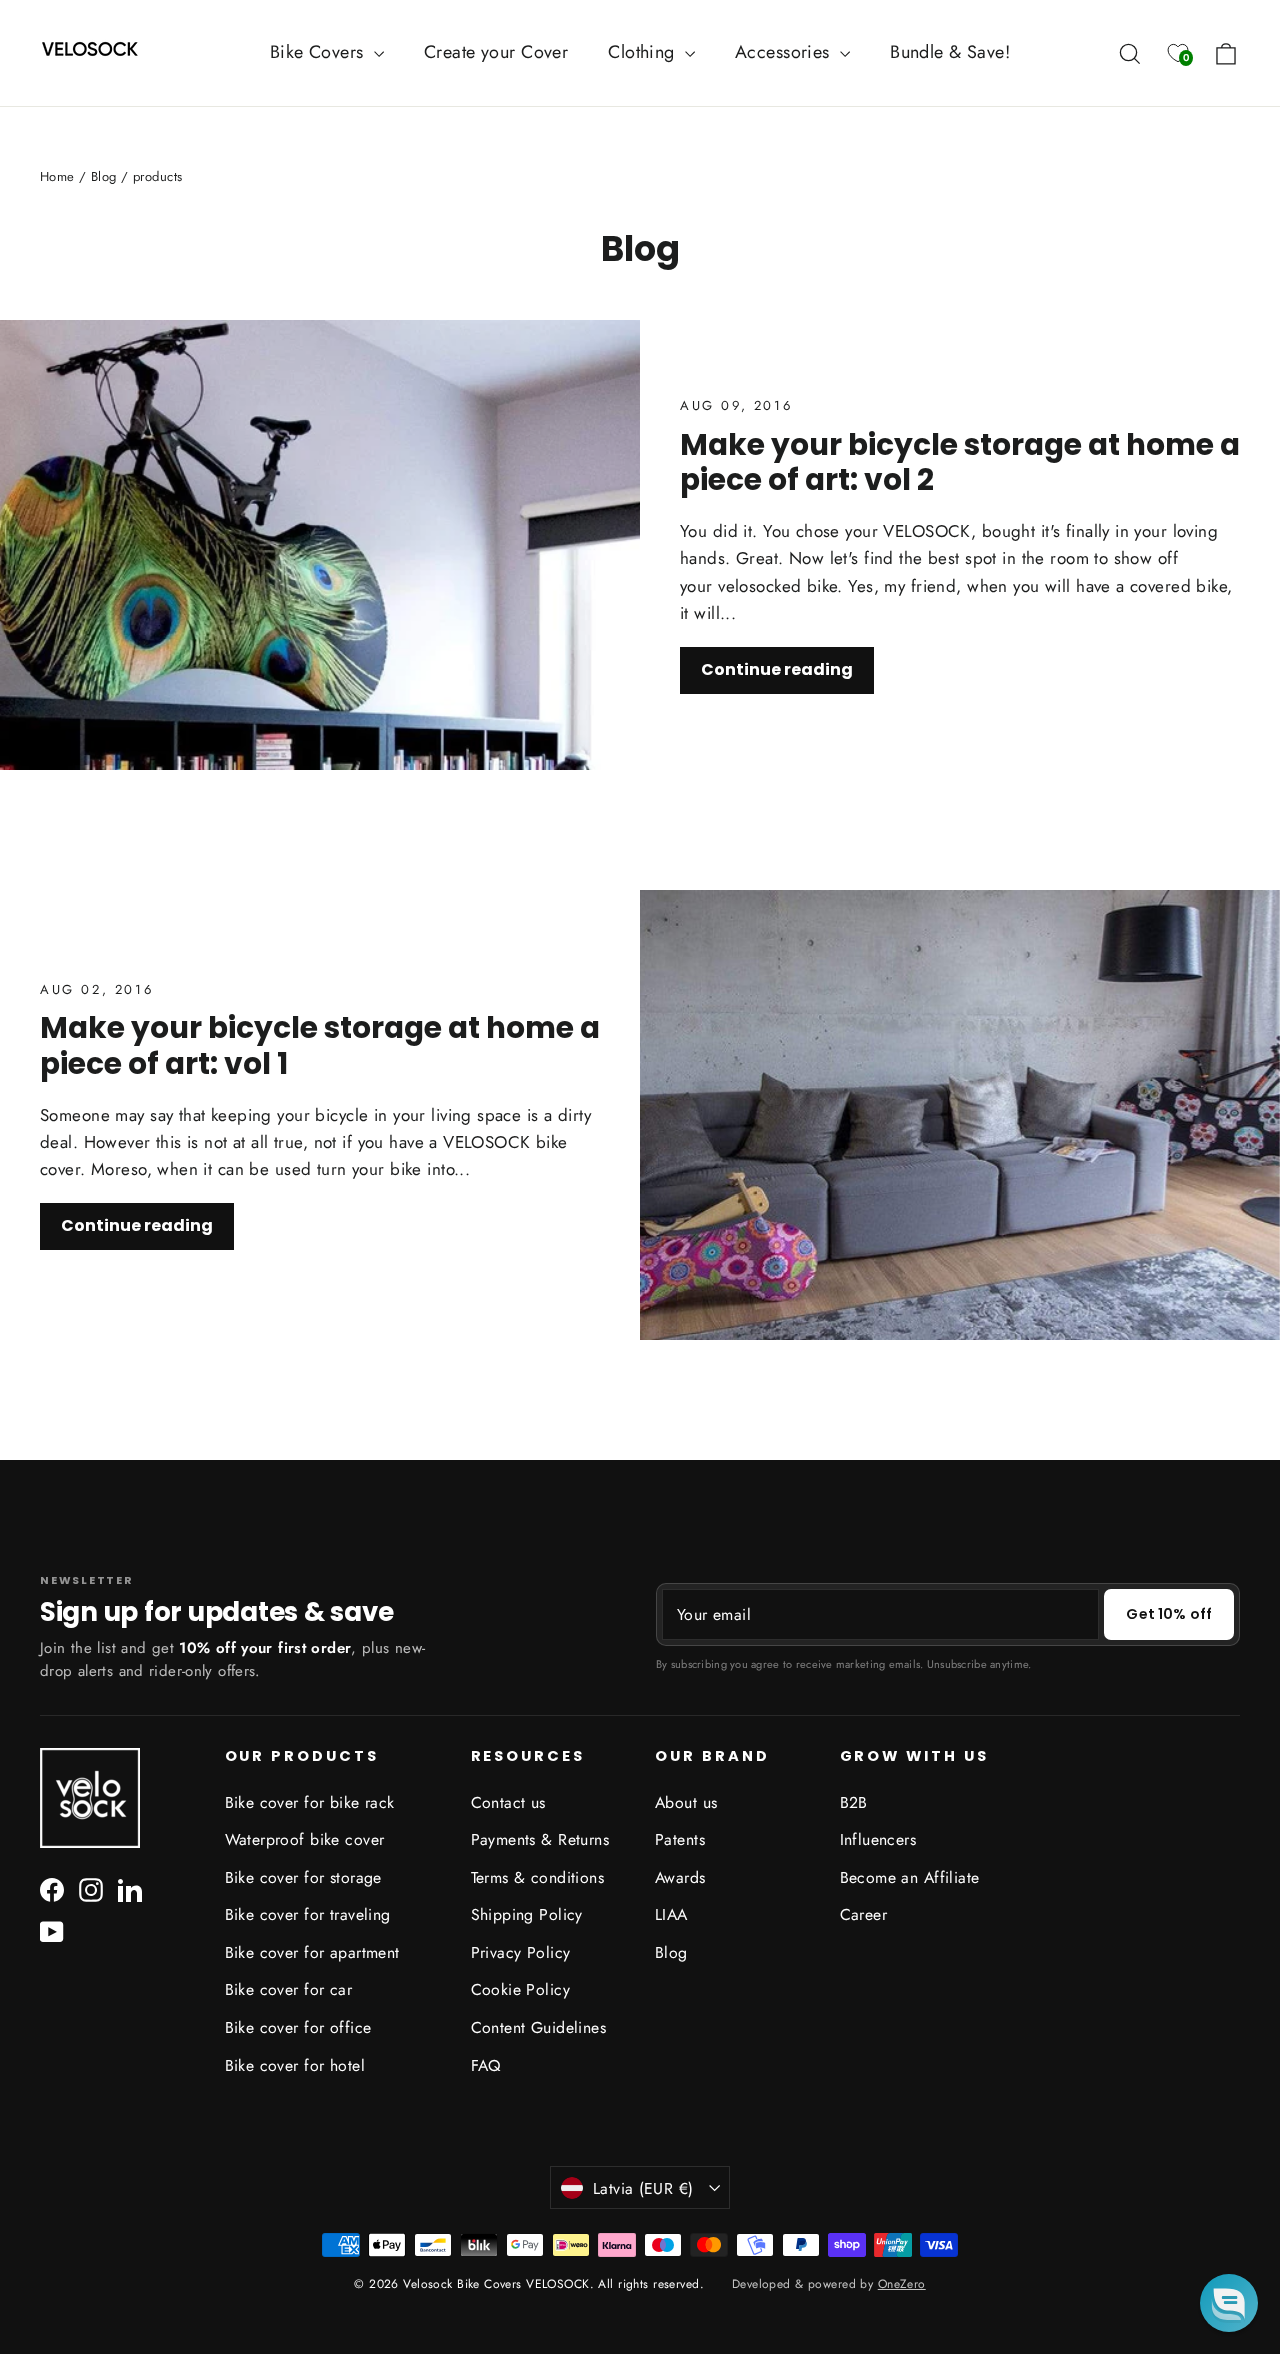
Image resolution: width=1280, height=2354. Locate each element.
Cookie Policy (521, 1989)
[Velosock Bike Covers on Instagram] (91, 1888)
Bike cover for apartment (312, 1952)
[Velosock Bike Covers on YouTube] (52, 1930)
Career (864, 1914)
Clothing (644, 52)
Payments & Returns (540, 1839)
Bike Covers (319, 52)
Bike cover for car (289, 1989)
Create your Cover (496, 52)
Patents (680, 1839)
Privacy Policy (521, 1952)
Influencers (878, 1839)
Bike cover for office (298, 2027)
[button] (1229, 2303)
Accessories (785, 52)
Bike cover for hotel (295, 2065)
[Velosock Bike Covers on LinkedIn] (130, 1888)
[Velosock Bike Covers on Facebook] (52, 1888)
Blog (104, 176)
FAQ (486, 2065)
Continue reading (777, 669)
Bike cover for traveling (308, 1914)
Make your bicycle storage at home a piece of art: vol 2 (960, 462)
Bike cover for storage (303, 1877)
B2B (854, 1802)
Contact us (508, 1802)
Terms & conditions (538, 1877)
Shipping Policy (527, 1914)
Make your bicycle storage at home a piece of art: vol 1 (320, 1045)
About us (686, 1802)
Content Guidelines (539, 2027)
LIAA (671, 1914)
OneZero (902, 2284)
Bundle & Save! (950, 52)
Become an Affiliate (910, 1877)
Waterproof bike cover (305, 1839)
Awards (680, 1877)
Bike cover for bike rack (310, 1802)
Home (57, 176)
